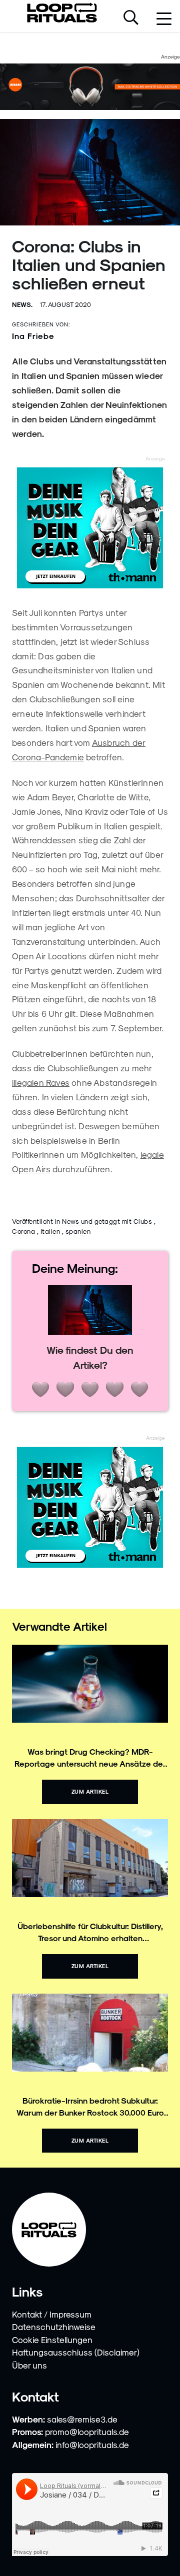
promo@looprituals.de (87, 2432)
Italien (50, 1231)
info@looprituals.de (92, 2445)
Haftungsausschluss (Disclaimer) (76, 2352)
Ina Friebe (33, 336)
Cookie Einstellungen (52, 2340)
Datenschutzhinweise (54, 2327)
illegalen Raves (41, 1082)
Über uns (29, 2365)
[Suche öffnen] (131, 18)
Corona (23, 1231)
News (71, 1221)
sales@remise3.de (82, 2419)
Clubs (143, 1221)
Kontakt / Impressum (52, 2314)
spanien (78, 1231)
